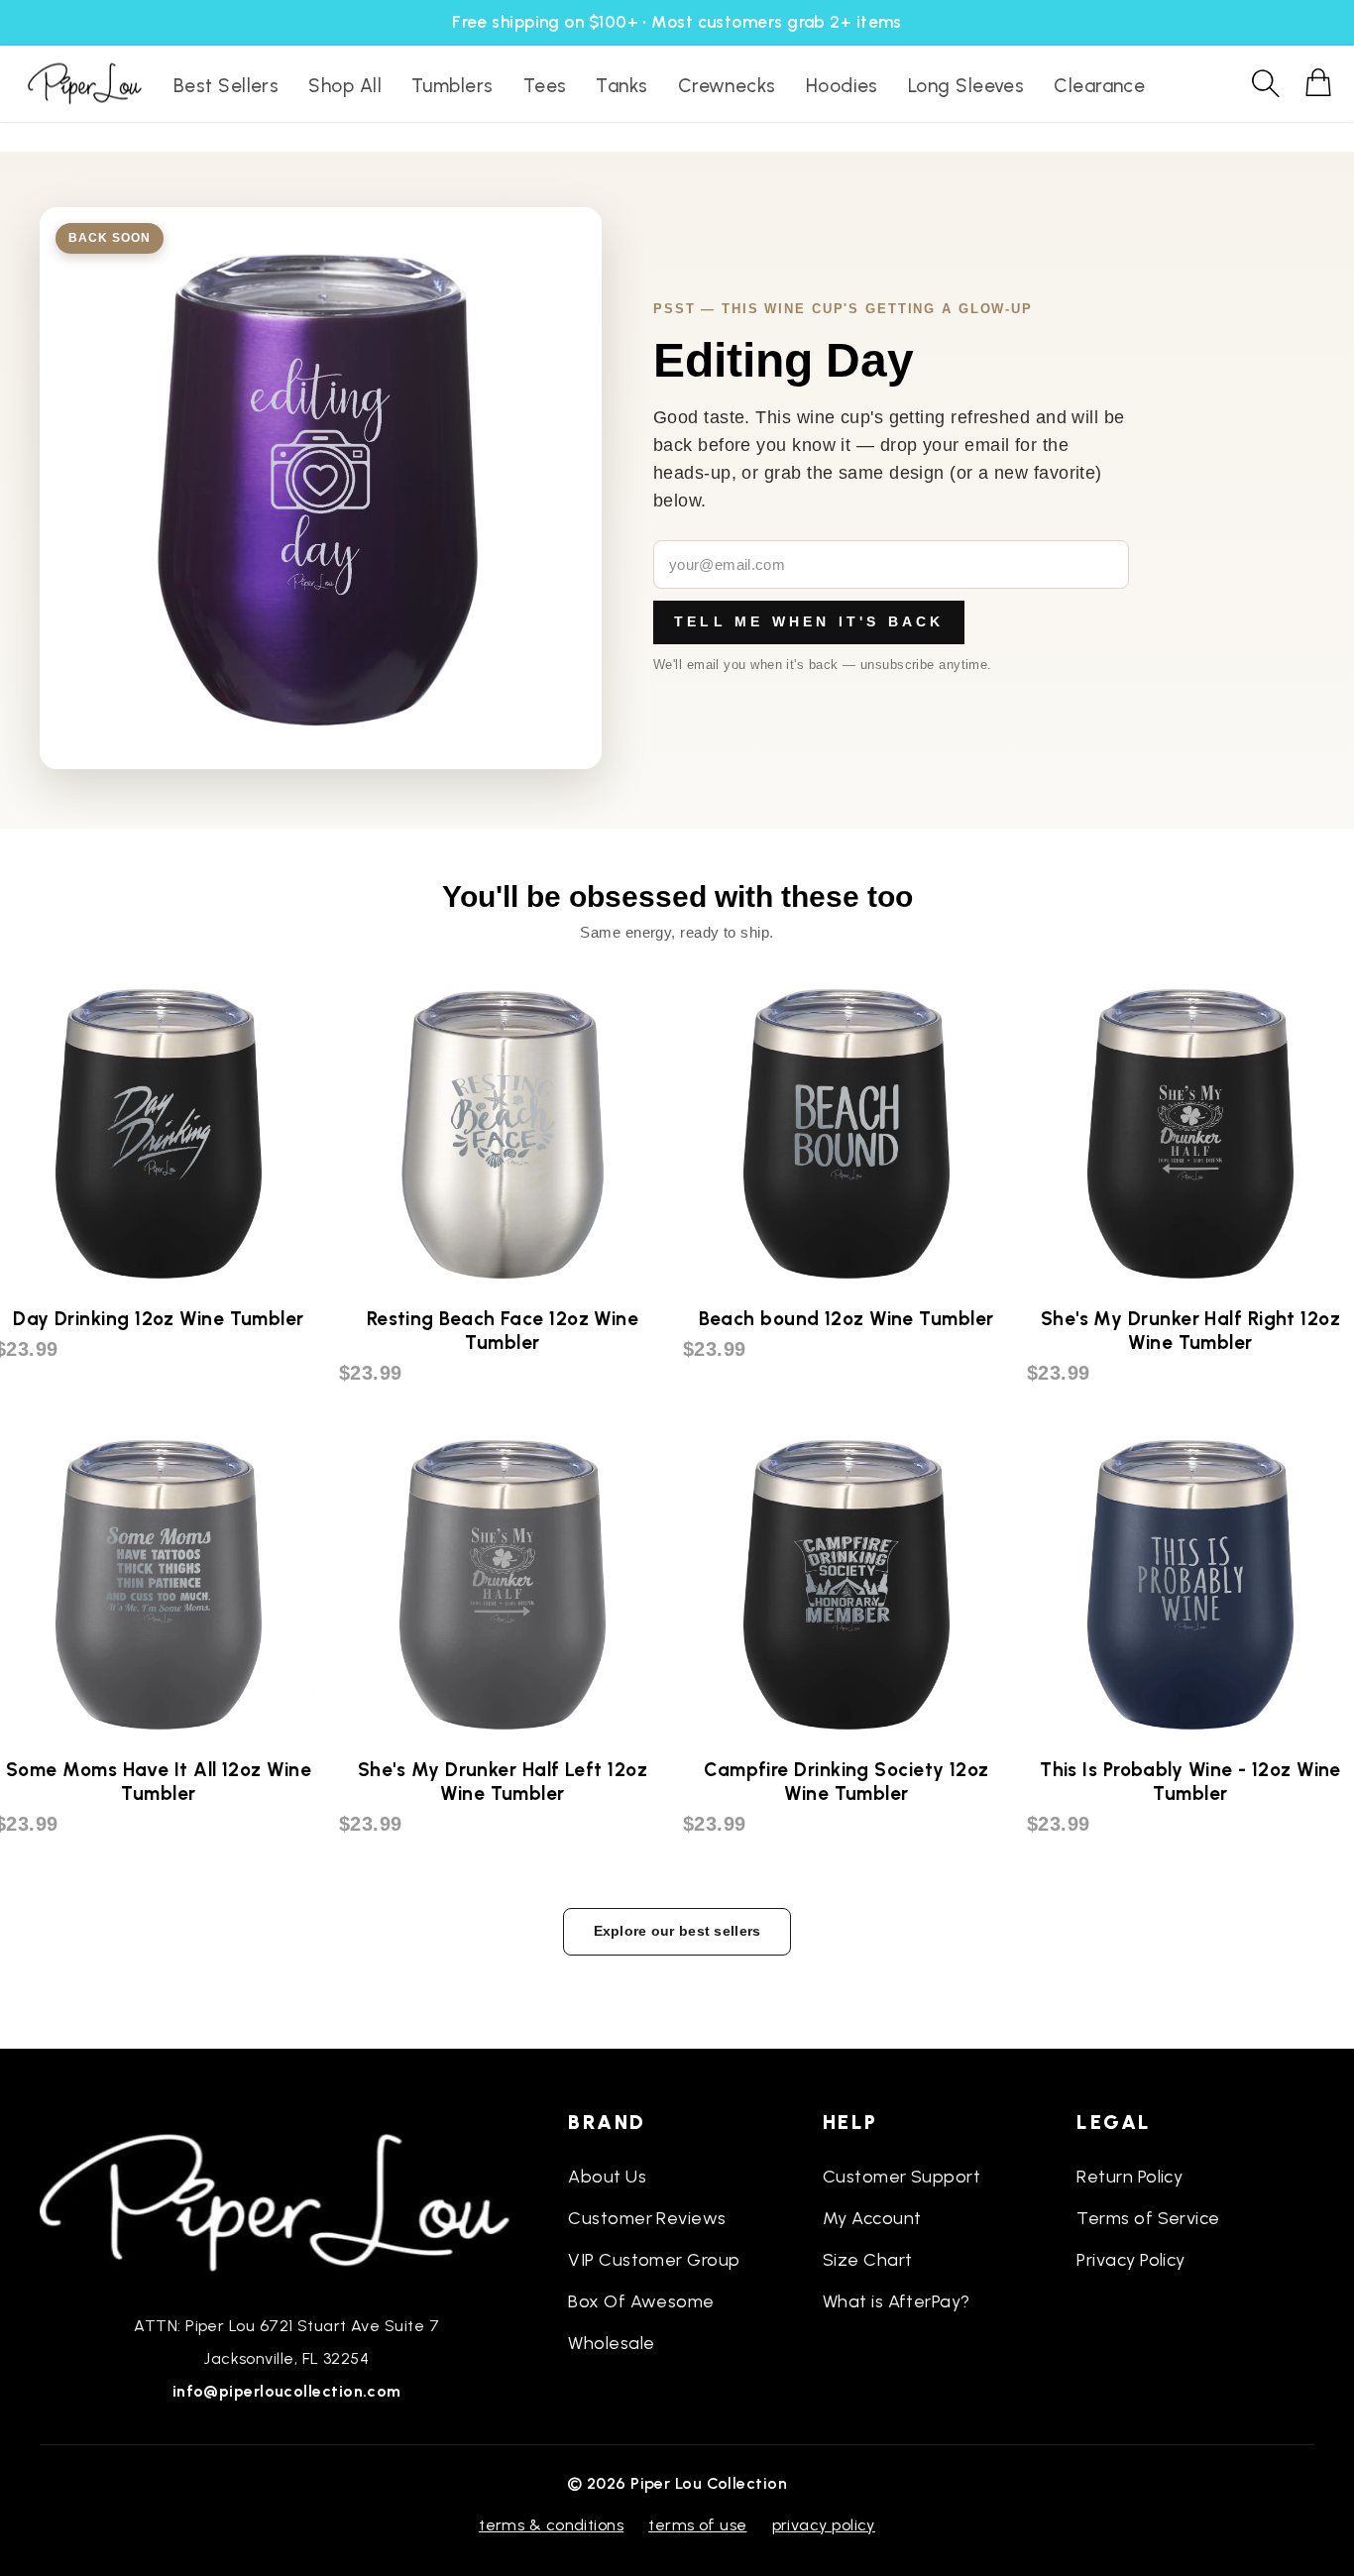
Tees (545, 86)
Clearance (1099, 86)
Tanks (621, 86)
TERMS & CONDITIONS (551, 2525)
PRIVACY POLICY (824, 2525)
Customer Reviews (647, 2218)
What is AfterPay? (897, 2301)
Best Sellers (226, 86)
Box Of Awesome (641, 2301)
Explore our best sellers (677, 1931)
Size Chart (868, 2260)
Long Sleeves (966, 86)
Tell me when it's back (809, 621)
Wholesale (611, 2343)
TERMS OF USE (697, 2525)
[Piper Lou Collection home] (286, 2200)
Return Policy (1129, 2177)
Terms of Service (1148, 2218)
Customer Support (902, 2177)
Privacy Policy (1130, 2260)
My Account (872, 2218)
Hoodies (842, 86)
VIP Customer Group (654, 2260)
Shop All (345, 86)
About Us (607, 2177)
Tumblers (452, 86)
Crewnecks (727, 86)
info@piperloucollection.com (287, 2391)
